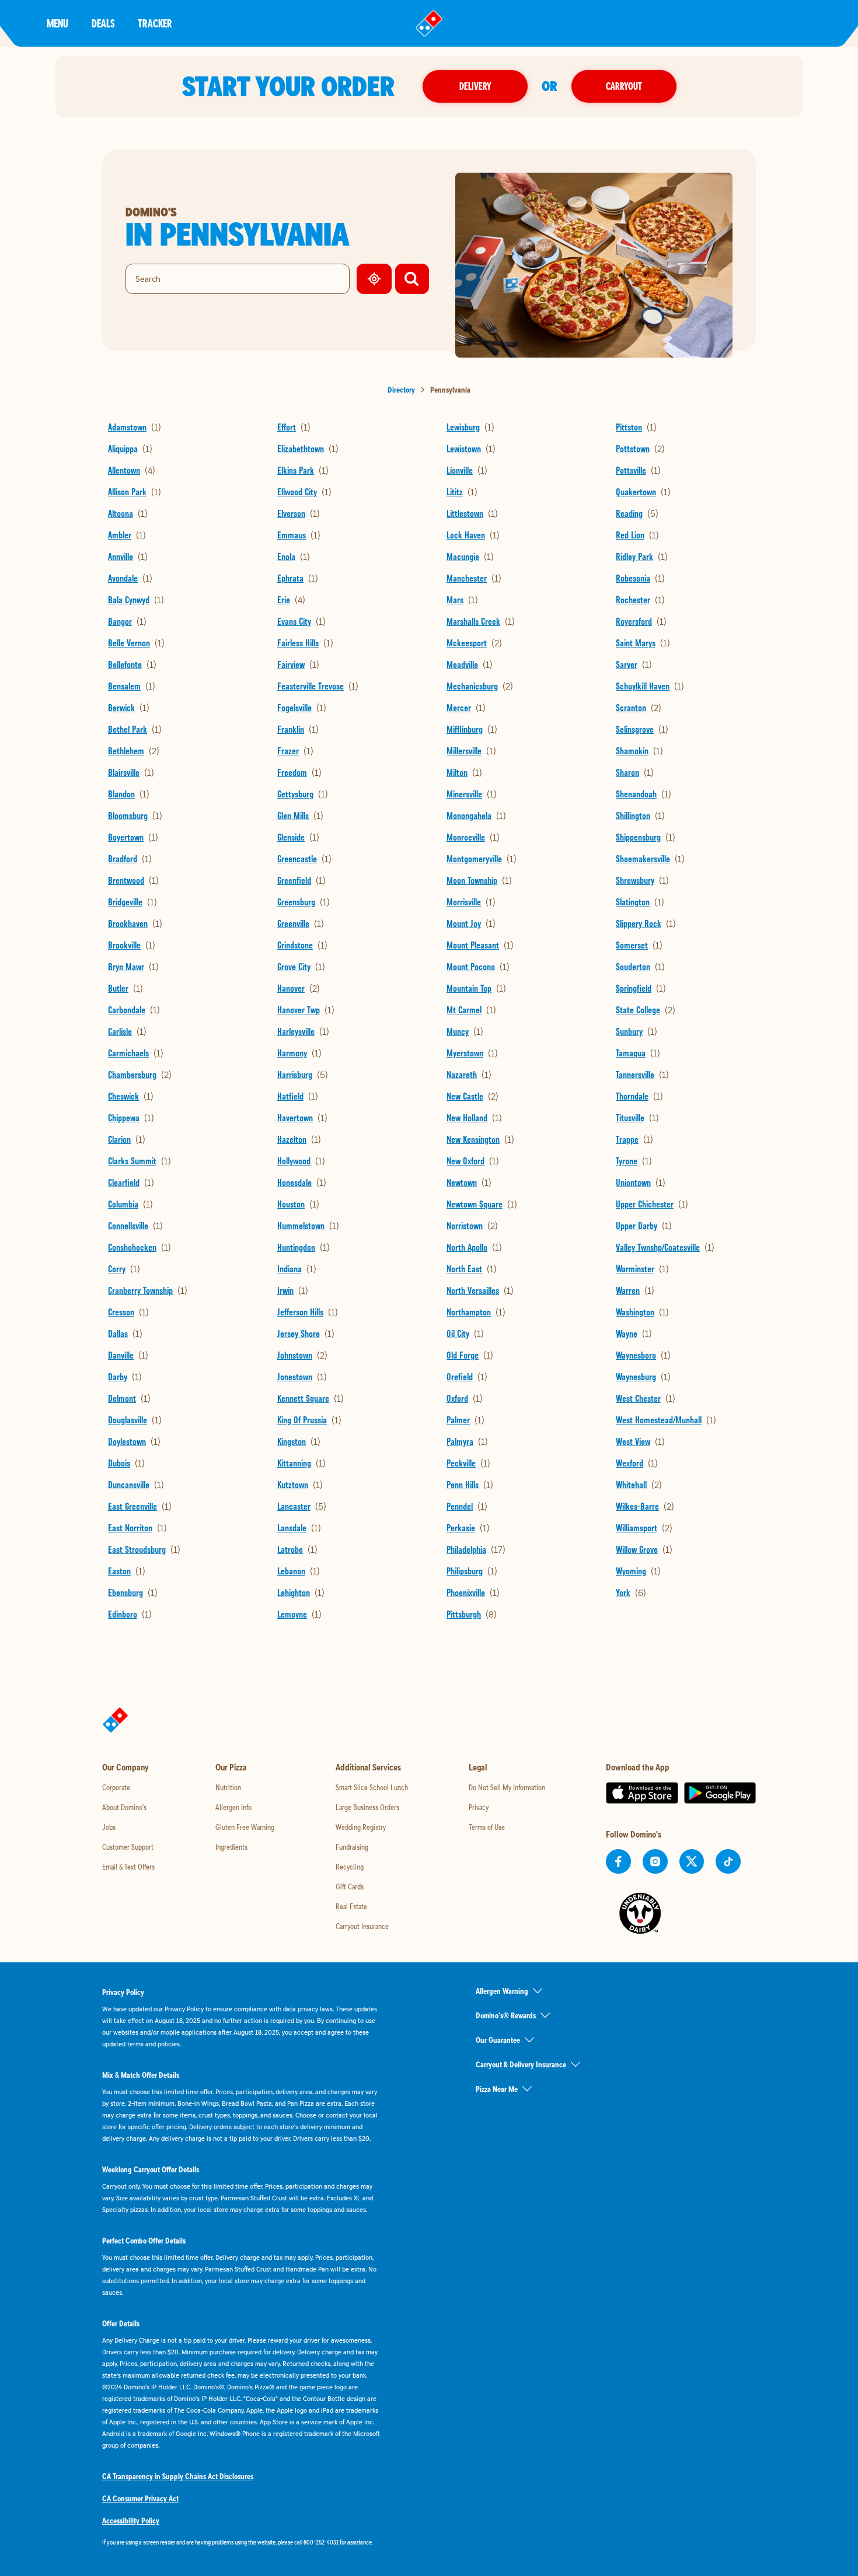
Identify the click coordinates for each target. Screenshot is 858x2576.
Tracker (155, 23)
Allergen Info (233, 1807)
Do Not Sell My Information (507, 1787)
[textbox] (242, 2542)
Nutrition (228, 1787)
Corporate (116, 1787)
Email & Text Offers (128, 1867)
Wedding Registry (361, 1827)
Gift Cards (350, 1887)
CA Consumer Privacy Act (140, 2498)
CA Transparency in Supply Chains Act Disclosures (178, 2476)
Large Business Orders (367, 1807)
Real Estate (351, 1906)
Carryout (624, 86)
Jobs (109, 1827)
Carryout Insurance (362, 1926)
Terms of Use (487, 1827)
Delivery (475, 86)
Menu (57, 23)
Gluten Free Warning (245, 1827)
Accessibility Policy (131, 2521)
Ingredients (231, 1847)
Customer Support (128, 1847)
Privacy (479, 1807)
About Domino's (124, 1807)
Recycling (350, 1867)
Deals (103, 23)
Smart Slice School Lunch (372, 1787)
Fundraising (352, 1847)
